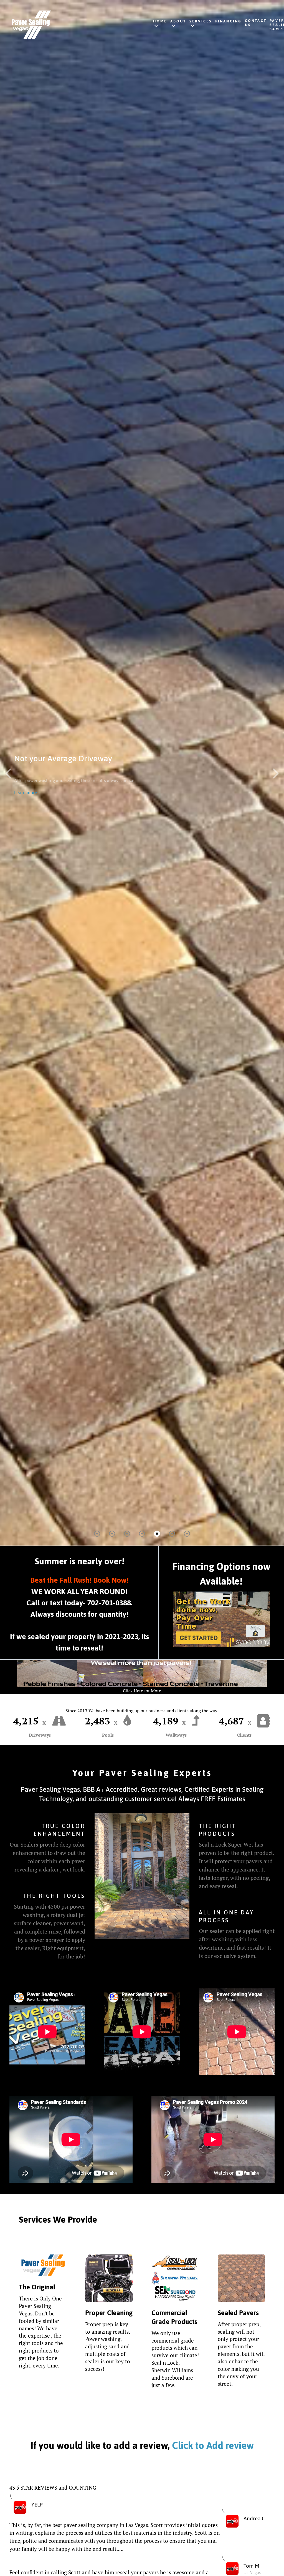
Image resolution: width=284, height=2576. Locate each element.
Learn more (26, 793)
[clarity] (71, 25)
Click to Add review (212, 2445)
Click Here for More (142, 1691)
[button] (276, 773)
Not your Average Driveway (63, 758)
